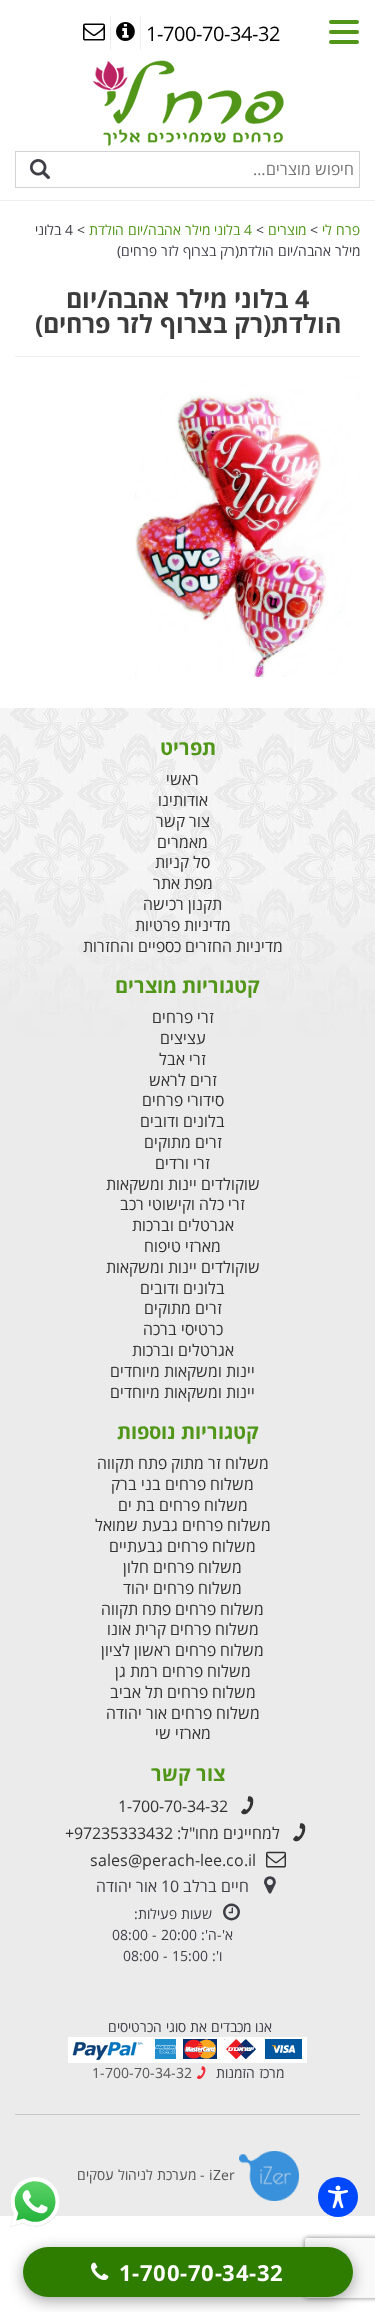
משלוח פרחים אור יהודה (183, 1713)
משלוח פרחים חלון (182, 1567)
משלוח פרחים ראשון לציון (182, 1650)
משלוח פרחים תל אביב (183, 1692)
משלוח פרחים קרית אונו (183, 1629)
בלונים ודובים (182, 1121)
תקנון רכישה (182, 904)
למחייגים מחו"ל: (172, 1833)
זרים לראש (183, 1080)
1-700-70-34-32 (173, 1806)
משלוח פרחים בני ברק (182, 1484)
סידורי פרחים (183, 1100)
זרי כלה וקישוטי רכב (182, 1204)
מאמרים (182, 842)
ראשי (182, 779)
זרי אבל (182, 1059)
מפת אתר (183, 883)
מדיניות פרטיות (183, 925)
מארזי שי (183, 1733)
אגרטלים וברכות (183, 1225)
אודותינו (183, 800)
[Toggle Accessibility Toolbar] (338, 2197)
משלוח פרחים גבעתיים (182, 1546)
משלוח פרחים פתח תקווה (182, 1609)
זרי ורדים (182, 1163)
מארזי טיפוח (182, 1246)
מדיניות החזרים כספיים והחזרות (183, 946)
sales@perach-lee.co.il (173, 1860)
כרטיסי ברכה (183, 1329)
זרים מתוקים (183, 1142)
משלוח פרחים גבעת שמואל (183, 1525)
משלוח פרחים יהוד (182, 1588)
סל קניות (182, 862)
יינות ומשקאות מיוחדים (182, 1371)
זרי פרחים (183, 1017)
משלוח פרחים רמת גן (183, 1671)
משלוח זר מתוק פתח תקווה (183, 1463)
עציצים (183, 1038)
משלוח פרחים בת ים (183, 1505)
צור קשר (183, 821)
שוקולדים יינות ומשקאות (183, 1184)
